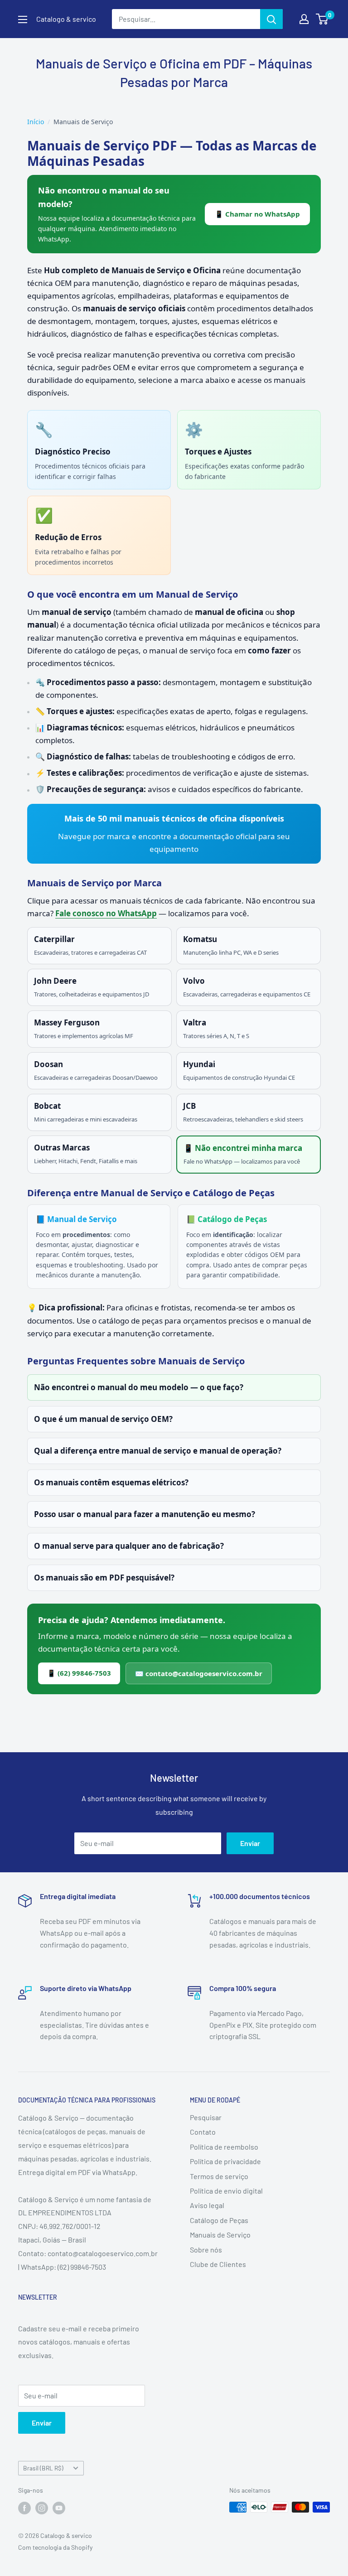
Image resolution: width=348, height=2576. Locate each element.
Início (36, 122)
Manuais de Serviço (220, 2235)
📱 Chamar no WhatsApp (257, 214)
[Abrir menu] (23, 19)
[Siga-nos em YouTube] (59, 2508)
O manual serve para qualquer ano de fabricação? (129, 1546)
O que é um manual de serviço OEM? (103, 1419)
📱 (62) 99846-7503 (79, 1673)
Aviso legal (207, 2205)
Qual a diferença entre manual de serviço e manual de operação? (158, 1451)
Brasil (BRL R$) (43, 2468)
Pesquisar (206, 2117)
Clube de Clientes (218, 2264)
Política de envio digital (226, 2191)
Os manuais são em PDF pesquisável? (104, 1578)
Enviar (250, 1843)
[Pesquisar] (271, 19)
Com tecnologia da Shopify (55, 2547)
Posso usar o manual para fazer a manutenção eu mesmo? (145, 1514)
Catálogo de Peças (219, 2220)
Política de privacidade (225, 2161)
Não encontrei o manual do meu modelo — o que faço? (139, 1387)
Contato (203, 2132)
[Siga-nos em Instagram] (42, 2508)
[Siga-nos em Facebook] (24, 2508)
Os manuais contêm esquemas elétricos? (111, 1482)
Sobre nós (206, 2250)
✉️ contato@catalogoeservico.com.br (199, 1673)
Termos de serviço (219, 2176)
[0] (322, 19)
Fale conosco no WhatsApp (106, 913)
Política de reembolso (224, 2147)
